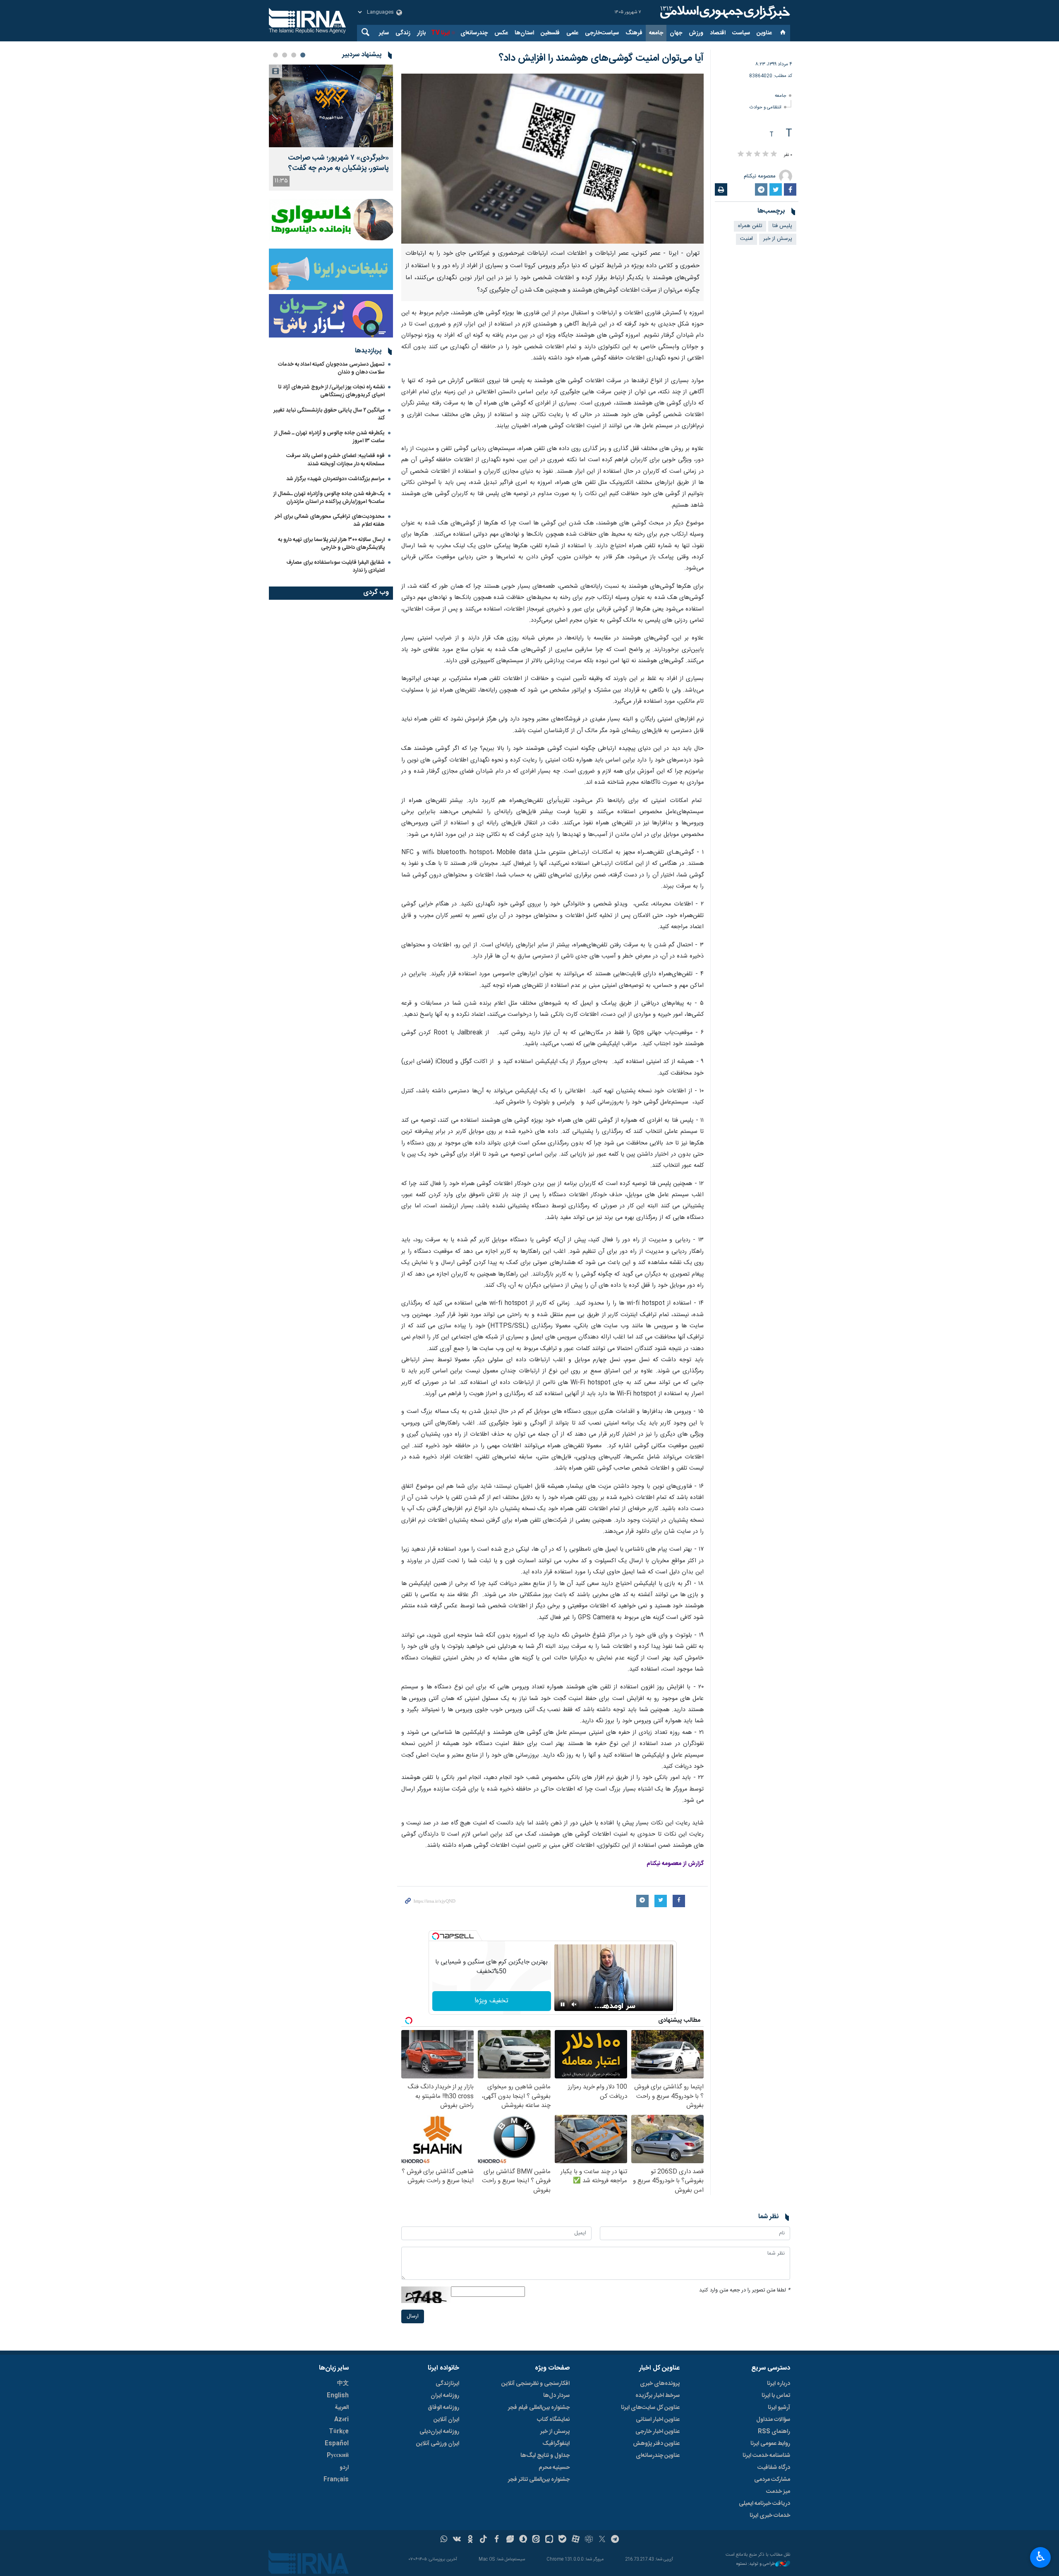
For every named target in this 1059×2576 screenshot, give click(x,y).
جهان (676, 33)
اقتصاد (718, 33)
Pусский (338, 2456)
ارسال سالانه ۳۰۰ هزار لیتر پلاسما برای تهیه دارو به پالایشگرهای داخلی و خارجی (331, 544)
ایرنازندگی (447, 2384)
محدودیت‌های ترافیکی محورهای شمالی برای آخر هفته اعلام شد (330, 521)
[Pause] (563, 2004)
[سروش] (523, 2540)
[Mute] (574, 2004)
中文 (343, 2384)
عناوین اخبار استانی (658, 2420)
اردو (344, 2468)
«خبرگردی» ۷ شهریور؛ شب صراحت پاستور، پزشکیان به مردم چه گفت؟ (338, 163)
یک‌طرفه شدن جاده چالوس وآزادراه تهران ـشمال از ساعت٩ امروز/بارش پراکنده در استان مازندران (329, 498)
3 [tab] (285, 55)
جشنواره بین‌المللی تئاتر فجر (539, 2480)
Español (337, 2444)
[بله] (562, 2540)
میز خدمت (778, 2492)
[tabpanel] (331, 128)
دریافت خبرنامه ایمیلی (764, 2504)
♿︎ (1041, 2557)
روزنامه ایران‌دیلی (439, 2432)
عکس (501, 33)
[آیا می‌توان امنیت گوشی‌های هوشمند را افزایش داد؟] (552, 159)
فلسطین (550, 33)
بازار (421, 33)
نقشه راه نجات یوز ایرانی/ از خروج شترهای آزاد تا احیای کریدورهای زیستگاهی (331, 391)
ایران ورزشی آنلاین (438, 2444)
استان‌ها (524, 33)
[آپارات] (576, 2540)
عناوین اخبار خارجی (658, 2432)
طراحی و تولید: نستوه (756, 2564)
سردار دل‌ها (556, 2396)
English (338, 2396)
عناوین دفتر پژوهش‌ (656, 2444)
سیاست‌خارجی (602, 33)
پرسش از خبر (778, 239)
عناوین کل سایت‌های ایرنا (650, 2408)
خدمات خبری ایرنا (770, 2516)
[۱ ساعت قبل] (331, 106)
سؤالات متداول (773, 2420)
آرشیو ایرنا (779, 2408)
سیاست (741, 33)
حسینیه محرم (554, 2468)
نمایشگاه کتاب (553, 2420)
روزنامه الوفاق (443, 2408)
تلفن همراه (750, 226)
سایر (384, 33)
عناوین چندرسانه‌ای (658, 2456)
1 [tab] (303, 55)
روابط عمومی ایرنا (770, 2444)
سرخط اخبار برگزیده (658, 2396)
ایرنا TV (440, 33)
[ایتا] (536, 2540)
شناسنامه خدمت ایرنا (766, 2456)
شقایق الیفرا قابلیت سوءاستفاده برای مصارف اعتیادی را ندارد (335, 566)
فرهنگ (634, 33)
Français (336, 2480)
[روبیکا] (589, 2540)
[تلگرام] (615, 2540)
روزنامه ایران (445, 2396)
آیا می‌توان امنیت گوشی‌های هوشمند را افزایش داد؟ (601, 58)
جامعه (656, 33)
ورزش (696, 33)
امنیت (746, 239)
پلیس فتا (782, 226)
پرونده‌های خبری (660, 2384)
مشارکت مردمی (772, 2480)
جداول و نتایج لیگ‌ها (545, 2456)
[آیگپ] (549, 2540)
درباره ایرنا (779, 2384)
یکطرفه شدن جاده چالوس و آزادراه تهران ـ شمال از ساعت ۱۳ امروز (329, 437)
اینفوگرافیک (556, 2444)
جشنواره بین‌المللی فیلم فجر (539, 2408)
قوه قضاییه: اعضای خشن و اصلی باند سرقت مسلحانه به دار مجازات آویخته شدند (335, 460)
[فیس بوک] (497, 2540)
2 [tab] (294, 55)
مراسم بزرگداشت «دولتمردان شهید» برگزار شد (335, 479)
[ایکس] (602, 2540)
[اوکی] (470, 2540)
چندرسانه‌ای (474, 33)
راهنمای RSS (774, 2432)
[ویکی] (457, 2540)
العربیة (342, 2408)
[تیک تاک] (483, 2540)
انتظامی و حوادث (765, 107)
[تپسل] (436, 1936)
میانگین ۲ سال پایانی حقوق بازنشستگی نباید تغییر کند (329, 414)
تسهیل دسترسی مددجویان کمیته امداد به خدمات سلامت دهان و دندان (331, 368)
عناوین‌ (764, 33)
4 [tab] (276, 55)
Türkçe (339, 2432)
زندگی (403, 33)
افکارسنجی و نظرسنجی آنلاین (535, 2384)
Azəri (341, 2420)
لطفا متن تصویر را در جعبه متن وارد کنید (745, 2290)
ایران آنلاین (446, 2420)
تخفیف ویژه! (491, 2001)
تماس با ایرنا (776, 2396)
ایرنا (724, 12)
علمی (572, 33)
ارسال (413, 2316)
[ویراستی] (510, 2540)
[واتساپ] (444, 2540)
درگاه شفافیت (774, 2468)
